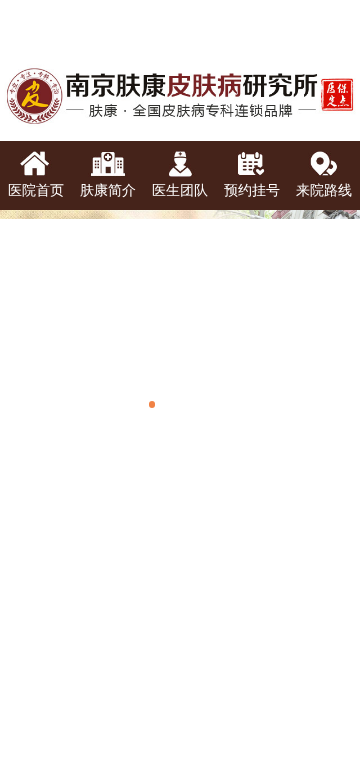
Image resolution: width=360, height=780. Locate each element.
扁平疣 (315, 585)
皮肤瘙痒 (228, 705)
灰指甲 (141, 623)
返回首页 (60, 744)
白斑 (315, 623)
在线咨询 (300, 742)
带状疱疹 (315, 661)
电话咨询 (180, 744)
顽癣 (228, 623)
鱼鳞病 (141, 661)
